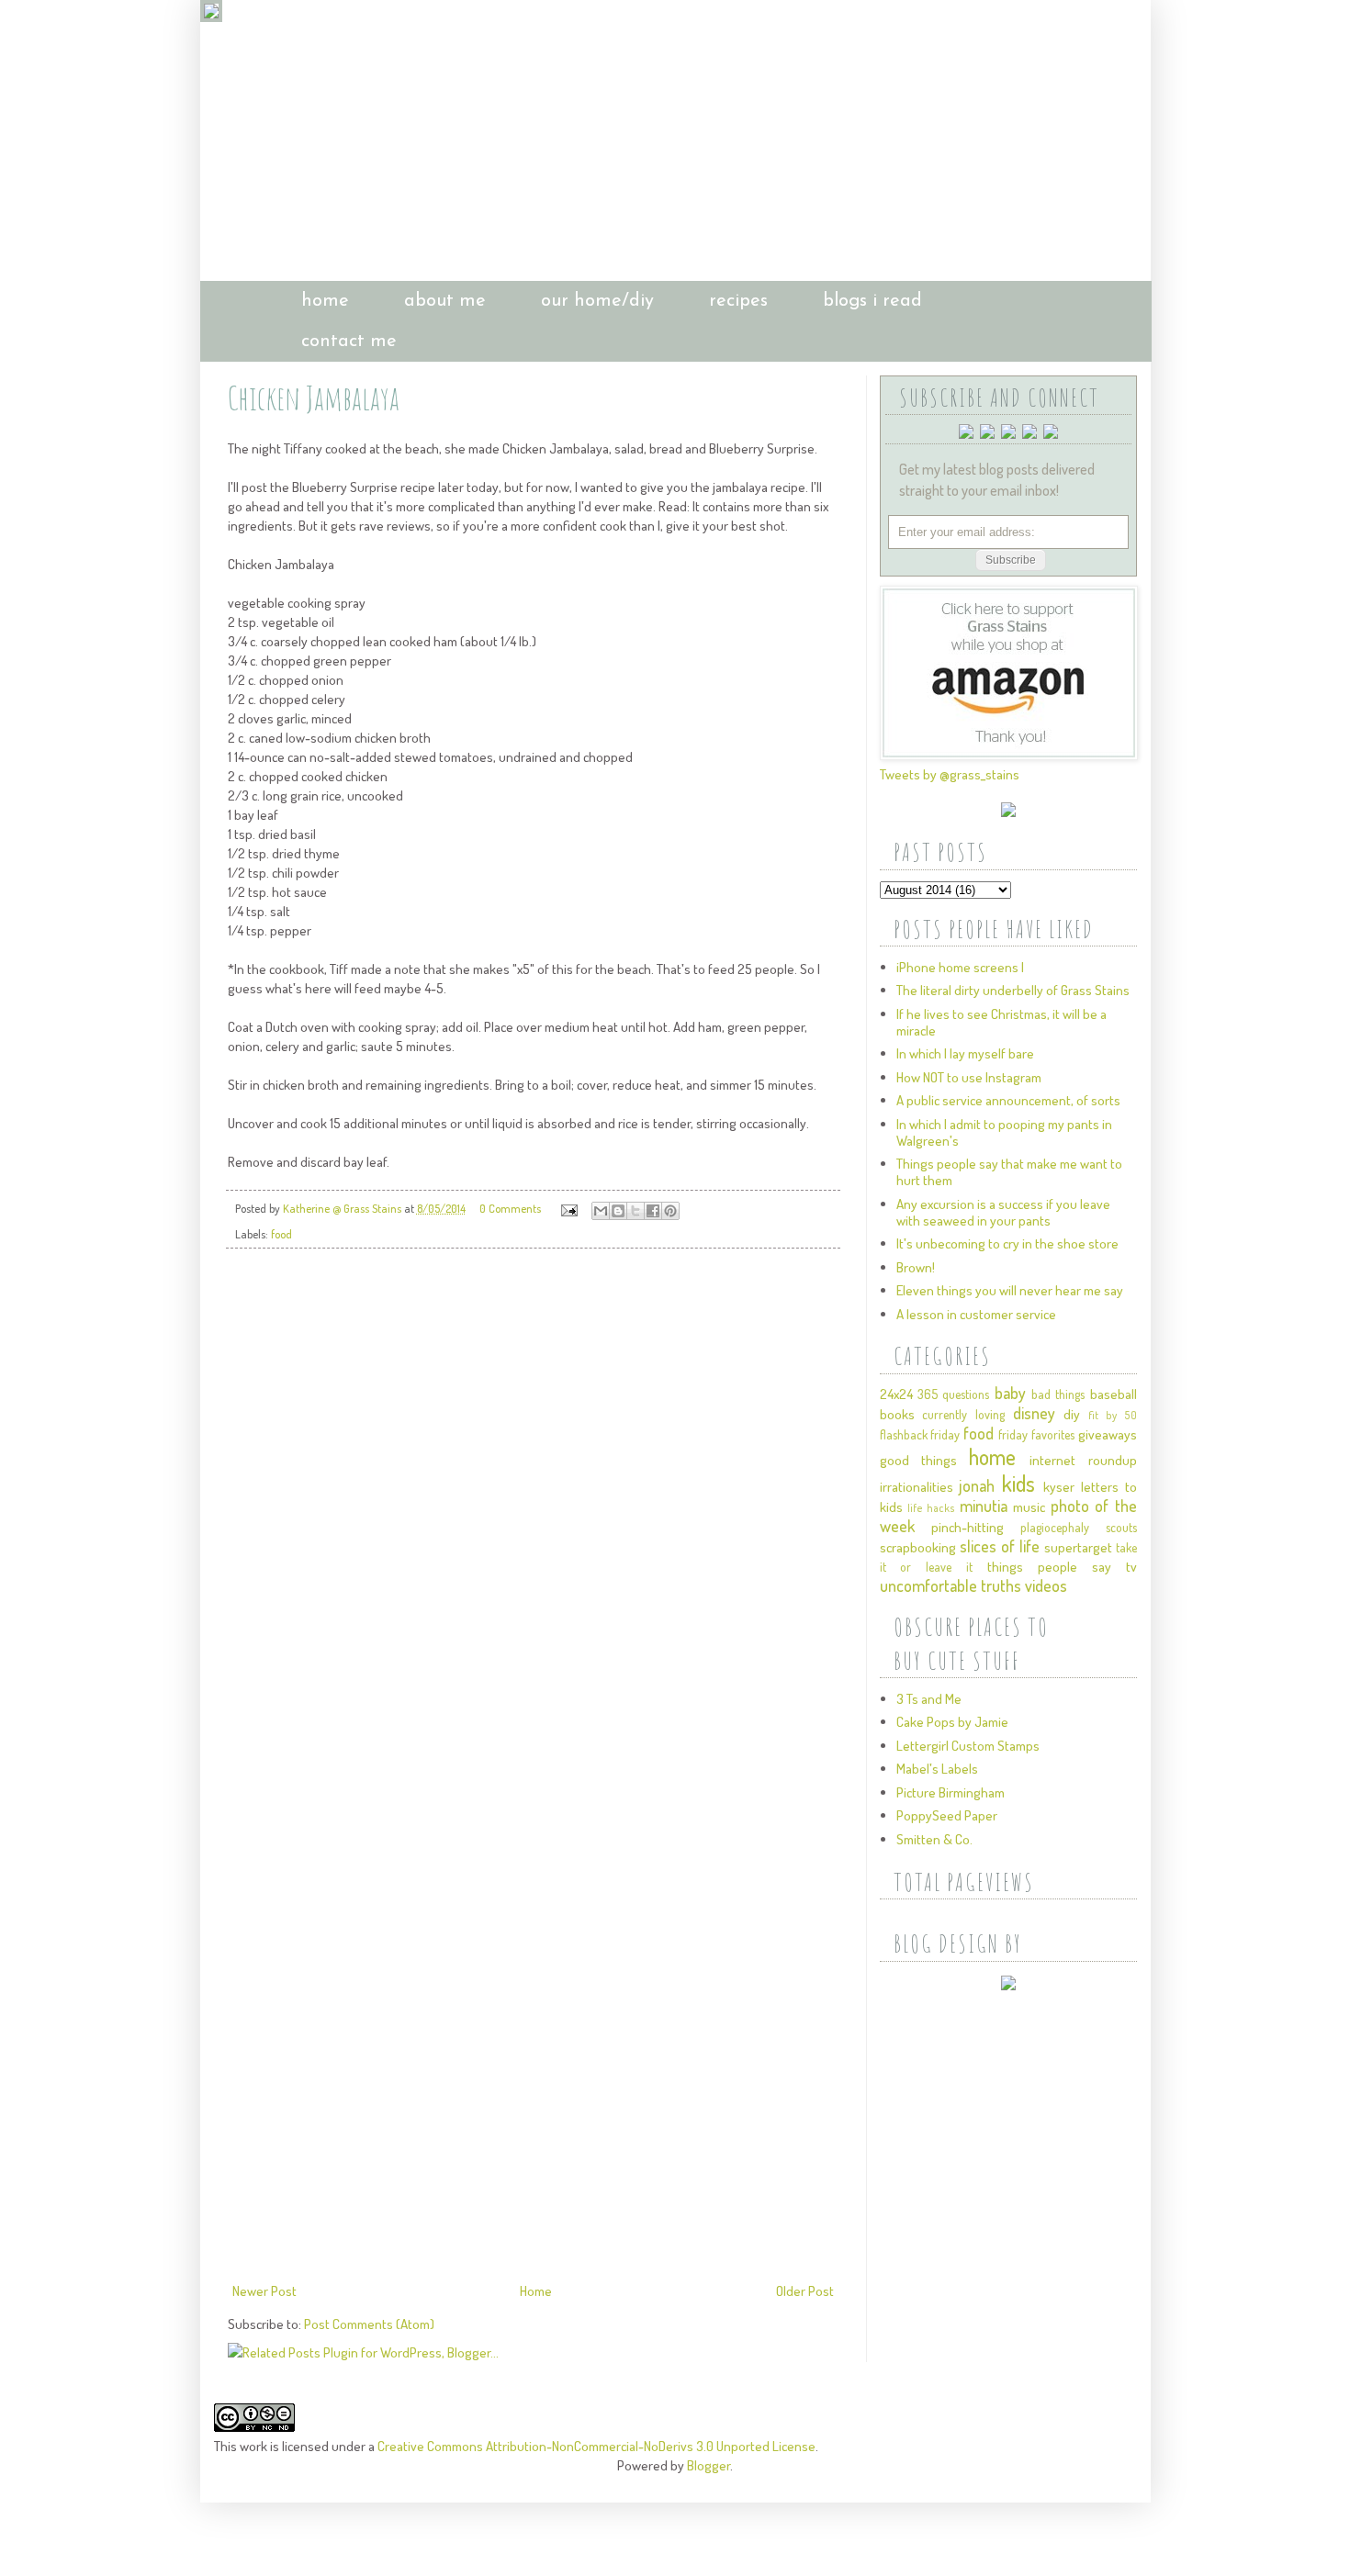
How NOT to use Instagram (969, 1077)
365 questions (953, 1394)
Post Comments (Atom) (369, 2324)
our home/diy (597, 301)
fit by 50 (1112, 1415)
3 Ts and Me (929, 1699)
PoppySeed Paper (947, 1815)
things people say (1049, 1567)
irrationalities (917, 1487)
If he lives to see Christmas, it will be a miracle (1001, 1022)
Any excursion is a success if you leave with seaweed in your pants (1003, 1212)
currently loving (963, 1414)
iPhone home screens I (960, 967)
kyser (1059, 1487)
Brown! (916, 1267)
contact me (349, 342)
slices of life (1000, 1546)
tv (1131, 1567)
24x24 (896, 1394)
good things (918, 1460)
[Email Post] (568, 1208)
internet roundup (1083, 1460)
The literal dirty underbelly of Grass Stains (1013, 990)
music (1029, 1507)
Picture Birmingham (951, 1792)
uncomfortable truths (951, 1585)
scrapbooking (918, 1547)
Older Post (805, 2291)
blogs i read (872, 301)
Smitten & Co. (934, 1839)
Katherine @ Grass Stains (343, 1208)
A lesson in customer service (976, 1314)
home (325, 301)
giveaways (1108, 1434)
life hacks (931, 1508)
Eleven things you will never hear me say (1010, 1290)
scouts (1121, 1527)
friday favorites (1036, 1434)
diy (1072, 1414)
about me (445, 301)
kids (1018, 1483)
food (281, 1234)
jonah (977, 1485)
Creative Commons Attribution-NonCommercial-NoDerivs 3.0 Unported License (596, 2446)
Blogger (709, 2465)
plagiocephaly (1055, 1527)
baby (1010, 1393)
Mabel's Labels (937, 1769)
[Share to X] (636, 1211)
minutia (984, 1506)
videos (1046, 1585)
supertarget (1078, 1547)
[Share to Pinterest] (670, 1211)
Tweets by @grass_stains (950, 774)
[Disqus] (533, 1520)
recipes (738, 301)
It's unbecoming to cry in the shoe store (1007, 1243)
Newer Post (264, 2291)
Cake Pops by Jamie (952, 1722)
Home (536, 2291)
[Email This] (601, 1211)
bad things (1058, 1394)
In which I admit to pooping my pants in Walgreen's (1004, 1132)
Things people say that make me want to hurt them (1009, 1172)
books (897, 1414)
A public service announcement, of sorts (1008, 1100)
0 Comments (510, 1208)
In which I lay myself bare (965, 1053)
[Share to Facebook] (653, 1211)
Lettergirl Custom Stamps (968, 1746)
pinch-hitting (967, 1527)
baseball (1114, 1394)
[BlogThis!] (618, 1211)
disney (1034, 1413)
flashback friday (920, 1434)
